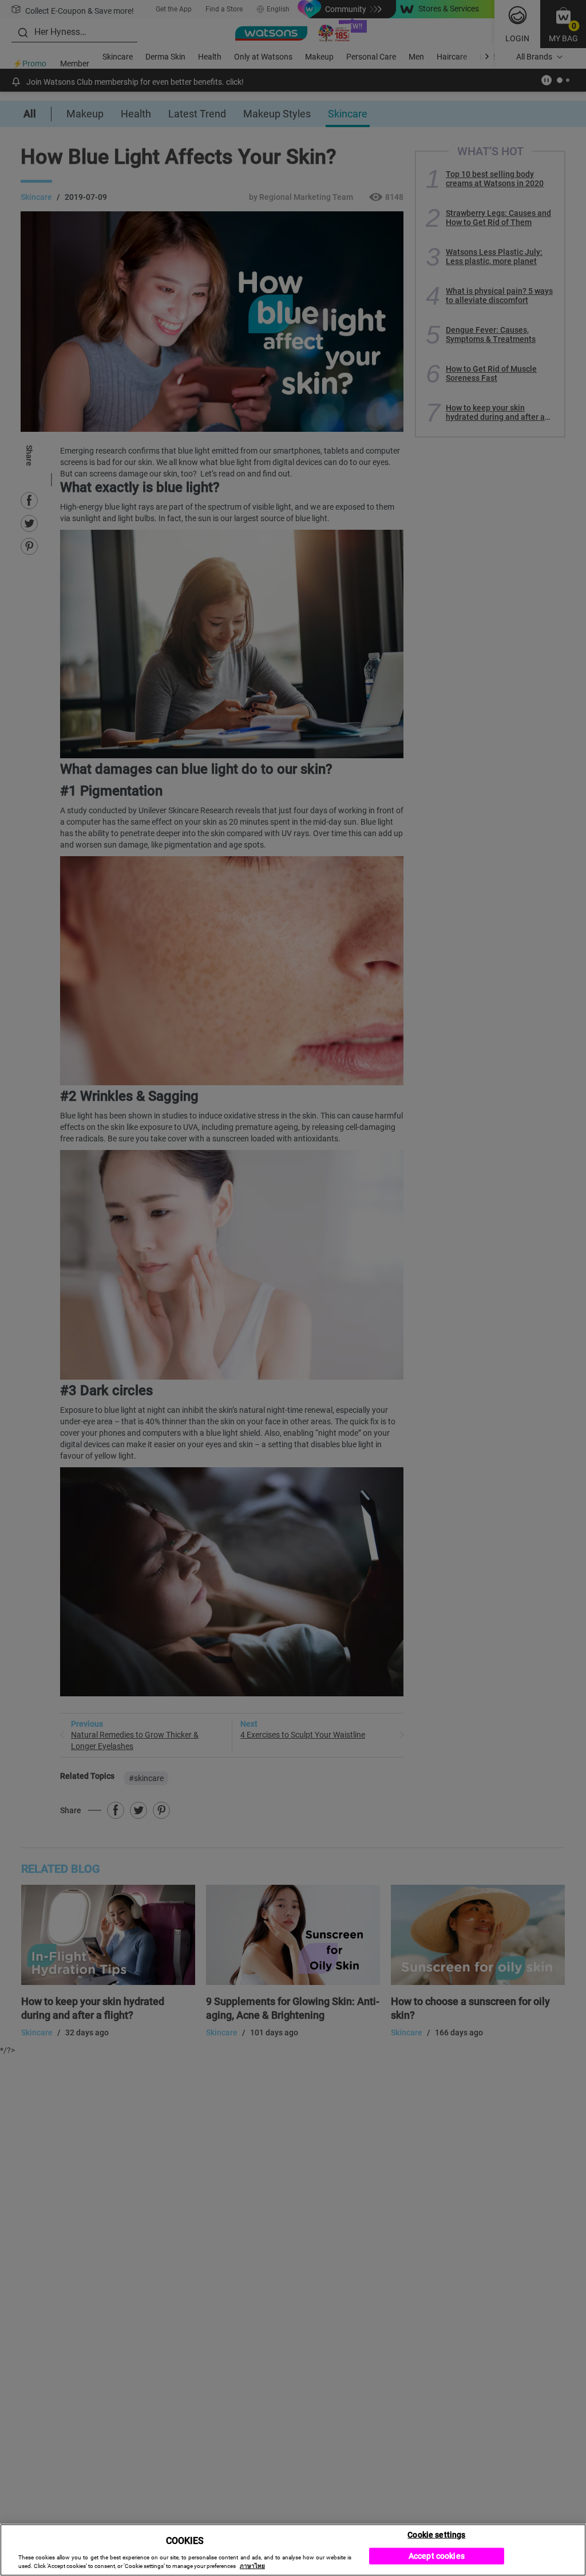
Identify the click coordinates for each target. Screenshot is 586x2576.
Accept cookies (437, 2556)
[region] (293, 2550)
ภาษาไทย (252, 2566)
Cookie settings (436, 2534)
